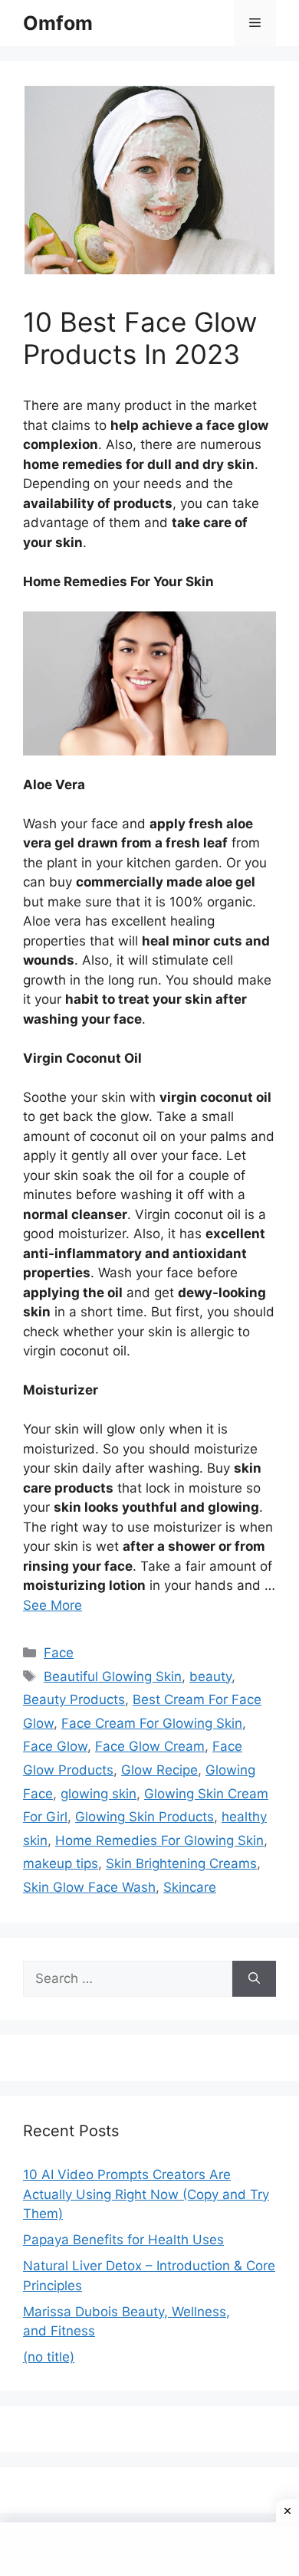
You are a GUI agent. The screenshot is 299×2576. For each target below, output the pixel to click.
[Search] (254, 1979)
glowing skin (99, 1794)
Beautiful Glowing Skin (113, 1676)
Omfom (58, 23)
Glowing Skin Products (145, 1817)
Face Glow (55, 1746)
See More (53, 1605)
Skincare (190, 1887)
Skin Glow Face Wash (89, 1887)
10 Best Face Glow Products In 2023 (140, 338)
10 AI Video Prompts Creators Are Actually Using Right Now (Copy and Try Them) (146, 2194)
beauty (210, 1676)
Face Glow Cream (150, 1746)
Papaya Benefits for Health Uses (123, 2240)
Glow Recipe (159, 1770)
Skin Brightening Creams (181, 1863)
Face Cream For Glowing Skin (152, 1723)
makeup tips (61, 1863)
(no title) (49, 2357)
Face (59, 1653)
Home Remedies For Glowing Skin (159, 1840)
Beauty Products (74, 1699)
